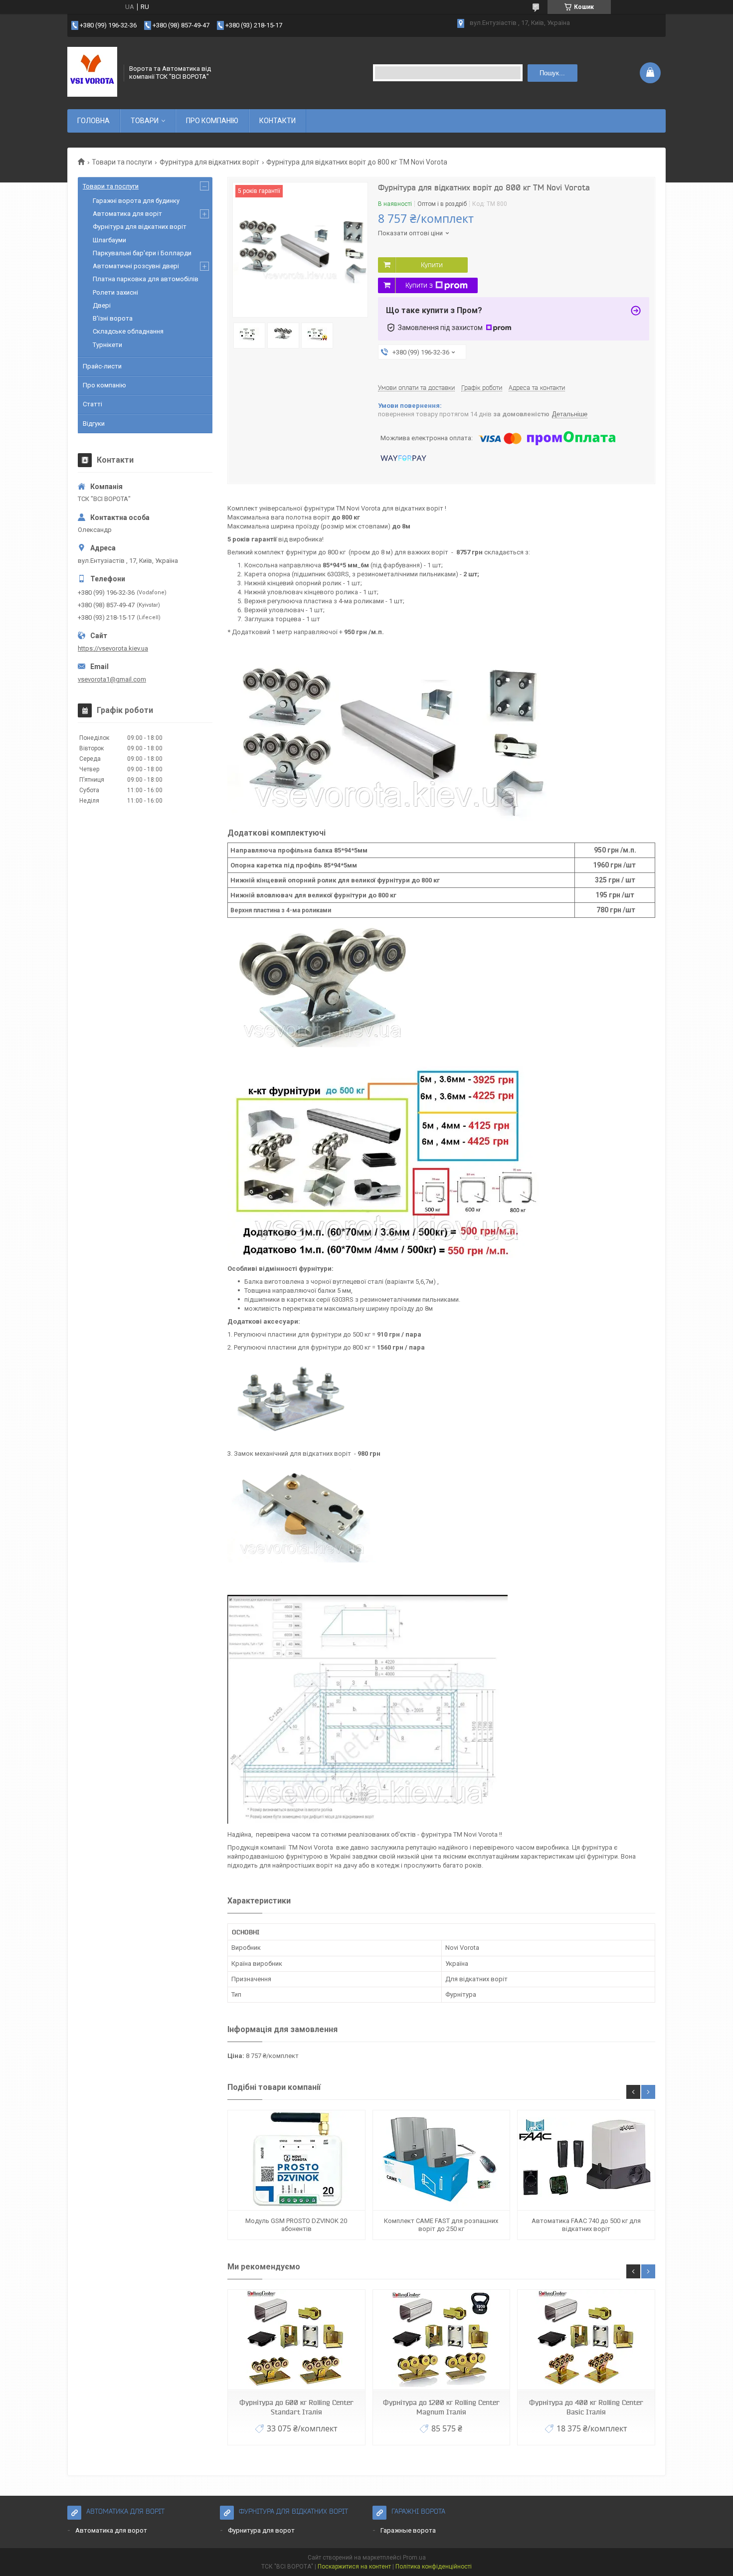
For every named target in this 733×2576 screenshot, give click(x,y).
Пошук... (552, 73)
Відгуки (94, 424)
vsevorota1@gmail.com (112, 679)
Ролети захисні (115, 292)
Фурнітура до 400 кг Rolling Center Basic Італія (586, 2407)
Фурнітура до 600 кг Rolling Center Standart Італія (296, 2407)
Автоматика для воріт (127, 214)
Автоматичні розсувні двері (136, 266)
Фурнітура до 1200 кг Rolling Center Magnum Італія (441, 2407)
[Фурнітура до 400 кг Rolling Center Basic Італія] (586, 2340)
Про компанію (104, 385)
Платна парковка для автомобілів (146, 279)
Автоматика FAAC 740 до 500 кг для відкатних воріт (586, 2225)
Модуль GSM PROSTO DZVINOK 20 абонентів (296, 2225)
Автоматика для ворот (111, 2530)
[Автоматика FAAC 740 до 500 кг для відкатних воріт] (586, 2160)
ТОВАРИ (145, 121)
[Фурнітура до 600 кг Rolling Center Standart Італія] (296, 2340)
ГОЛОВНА (93, 121)
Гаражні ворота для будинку (136, 201)
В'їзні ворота (113, 318)
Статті (92, 404)
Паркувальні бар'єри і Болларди (142, 253)
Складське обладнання (128, 331)
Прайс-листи (102, 366)
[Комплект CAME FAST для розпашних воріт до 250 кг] (441, 2160)
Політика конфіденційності (434, 2567)
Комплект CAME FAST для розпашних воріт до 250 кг (441, 2225)
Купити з (419, 285)
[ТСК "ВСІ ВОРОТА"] (92, 73)
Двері (102, 305)
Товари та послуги (122, 162)
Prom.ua (414, 2558)
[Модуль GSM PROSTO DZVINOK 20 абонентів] (296, 2160)
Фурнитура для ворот (261, 2530)
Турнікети (107, 345)
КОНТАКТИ (277, 121)
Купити (432, 265)
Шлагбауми (109, 240)
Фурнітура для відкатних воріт (209, 162)
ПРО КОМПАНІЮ (212, 121)
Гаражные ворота (408, 2530)
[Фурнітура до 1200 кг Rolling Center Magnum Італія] (441, 2340)
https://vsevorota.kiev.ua (113, 648)
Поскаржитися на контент (354, 2567)
